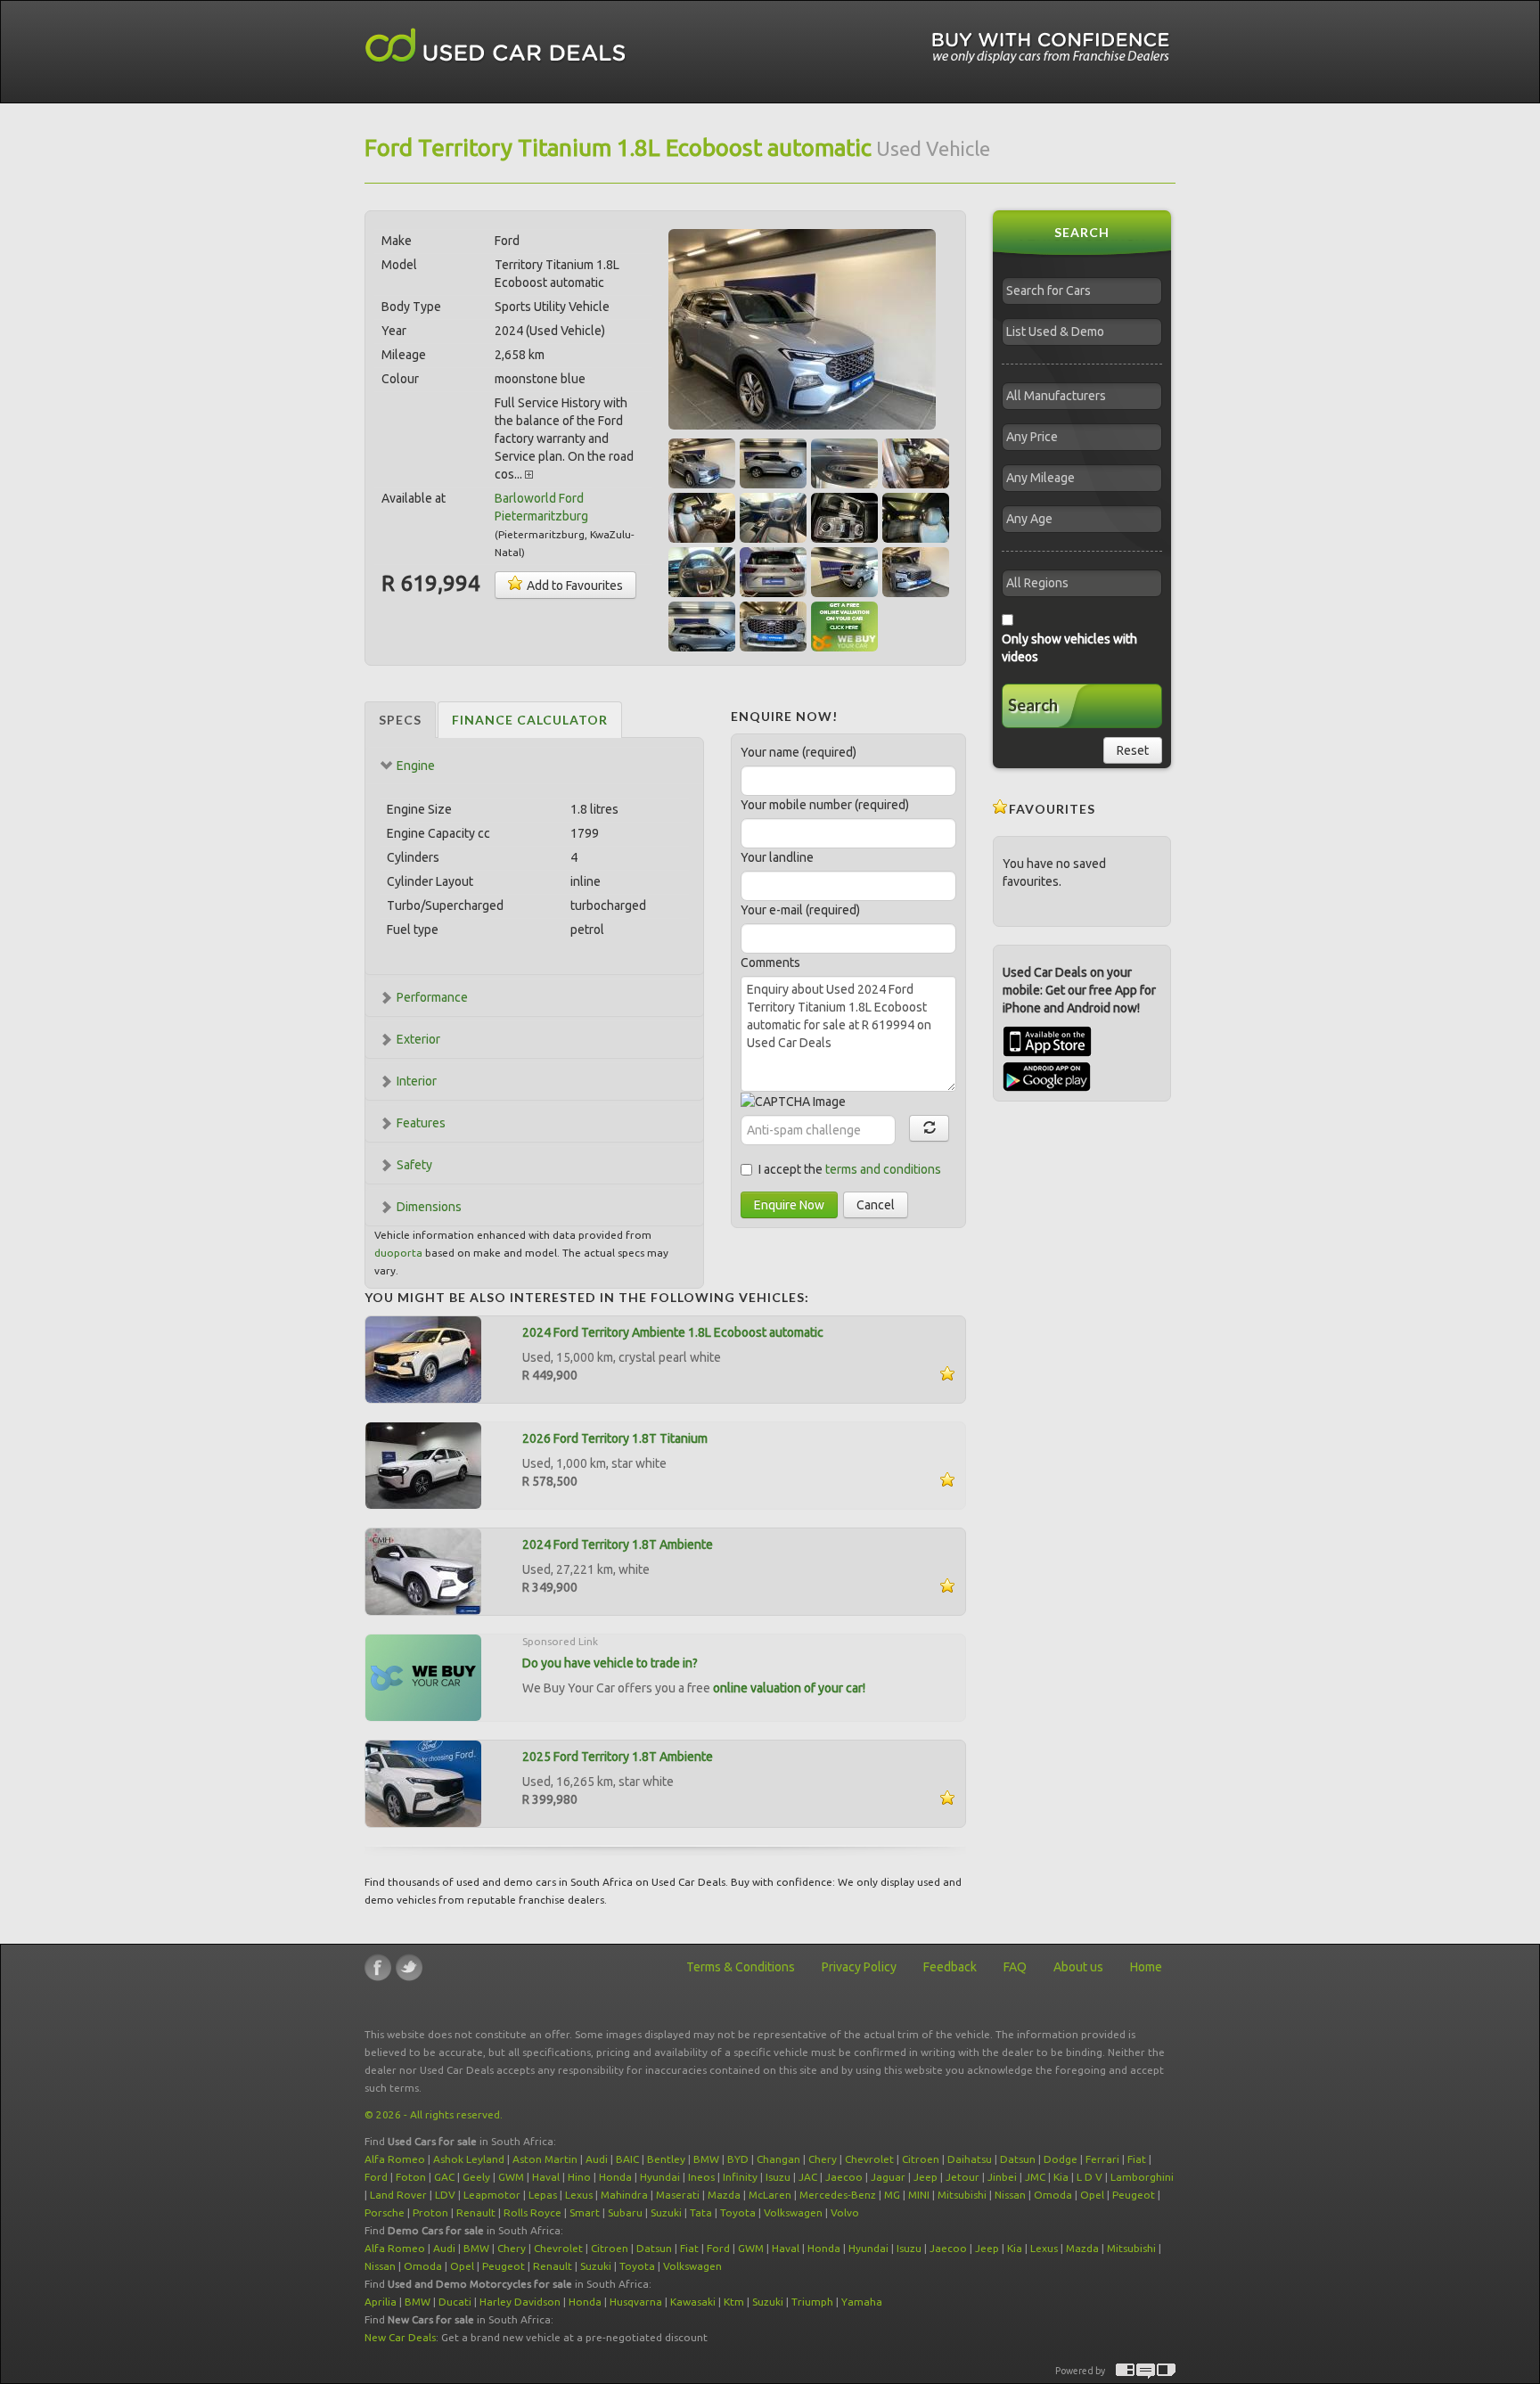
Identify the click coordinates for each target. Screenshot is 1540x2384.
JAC (808, 2177)
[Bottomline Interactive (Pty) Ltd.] (1125, 2371)
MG (892, 2195)
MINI (919, 2195)
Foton (411, 2177)
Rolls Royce (532, 2212)
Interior (417, 1081)
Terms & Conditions (741, 1967)
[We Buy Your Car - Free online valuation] (423, 1676)
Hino (579, 2177)
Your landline (777, 857)
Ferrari (1102, 2159)
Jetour (962, 2177)
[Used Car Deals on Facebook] (378, 1967)
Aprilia (381, 2302)
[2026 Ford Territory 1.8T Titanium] (423, 1464)
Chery (823, 2159)
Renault (476, 2212)
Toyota (738, 2212)
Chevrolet (869, 2159)
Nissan (1010, 2195)
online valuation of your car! (789, 1688)
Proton (430, 2212)
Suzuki (666, 2212)
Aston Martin (545, 2159)
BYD (738, 2159)
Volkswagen (793, 2212)
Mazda (724, 2195)
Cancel (876, 1205)
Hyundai (660, 2177)
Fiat (1137, 2159)
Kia (1061, 2177)
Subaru (625, 2212)
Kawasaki (693, 2302)
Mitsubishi (962, 2195)
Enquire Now (789, 1205)
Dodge (1061, 2159)
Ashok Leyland (469, 2159)
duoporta (398, 1253)
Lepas (543, 2195)
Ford (376, 2177)
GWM (511, 2177)
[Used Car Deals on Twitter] (409, 1967)
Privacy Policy (859, 1967)
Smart (585, 2212)
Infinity (740, 2177)
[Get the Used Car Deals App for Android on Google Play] (1047, 1076)
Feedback (950, 1967)
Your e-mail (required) (800, 910)
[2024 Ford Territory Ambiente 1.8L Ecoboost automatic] (423, 1358)
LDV (445, 2195)
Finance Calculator (530, 720)
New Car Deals (400, 2337)
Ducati (455, 2302)
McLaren (770, 2195)
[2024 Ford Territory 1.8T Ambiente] (423, 1570)
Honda (615, 2177)
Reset (1133, 750)
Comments (770, 963)
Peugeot (1134, 2195)
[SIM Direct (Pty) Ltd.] (1166, 2371)
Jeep (926, 2177)
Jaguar (888, 2177)
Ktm (734, 2302)
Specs (400, 720)
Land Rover (398, 2195)
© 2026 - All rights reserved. (434, 2114)
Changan (778, 2159)
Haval (546, 2177)
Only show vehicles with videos (1069, 648)
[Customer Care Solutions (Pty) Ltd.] (1146, 2371)
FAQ (1015, 1967)
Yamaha (862, 2302)
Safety (414, 1165)
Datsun (1018, 2159)
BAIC (627, 2159)
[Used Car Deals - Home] (496, 46)
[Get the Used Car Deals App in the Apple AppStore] (1047, 1053)
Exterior (418, 1039)
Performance (432, 997)
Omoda (1053, 2195)
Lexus (579, 2195)
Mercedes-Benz (838, 2195)
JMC (1035, 2177)
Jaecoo (844, 2177)
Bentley (666, 2159)
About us (1078, 1967)
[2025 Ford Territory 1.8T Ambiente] (423, 1782)
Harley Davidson (520, 2302)
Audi (597, 2159)
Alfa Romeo (395, 2159)
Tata (701, 2212)
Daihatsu (970, 2159)
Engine (416, 766)
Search (1033, 705)
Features (421, 1123)
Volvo (845, 2212)
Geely (476, 2177)
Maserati (678, 2195)
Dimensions (429, 1207)
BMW (706, 2159)
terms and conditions (883, 1169)
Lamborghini (1142, 2177)
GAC (444, 2177)
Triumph (812, 2302)
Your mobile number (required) (825, 805)
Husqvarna (636, 2302)
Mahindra (624, 2195)
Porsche (385, 2212)
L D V (1089, 2177)
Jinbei (1002, 2177)
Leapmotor (492, 2195)
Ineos (701, 2177)
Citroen (921, 2159)
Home (1146, 1967)
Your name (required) (799, 752)
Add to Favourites (573, 586)
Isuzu (778, 2177)
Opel (1092, 2195)
